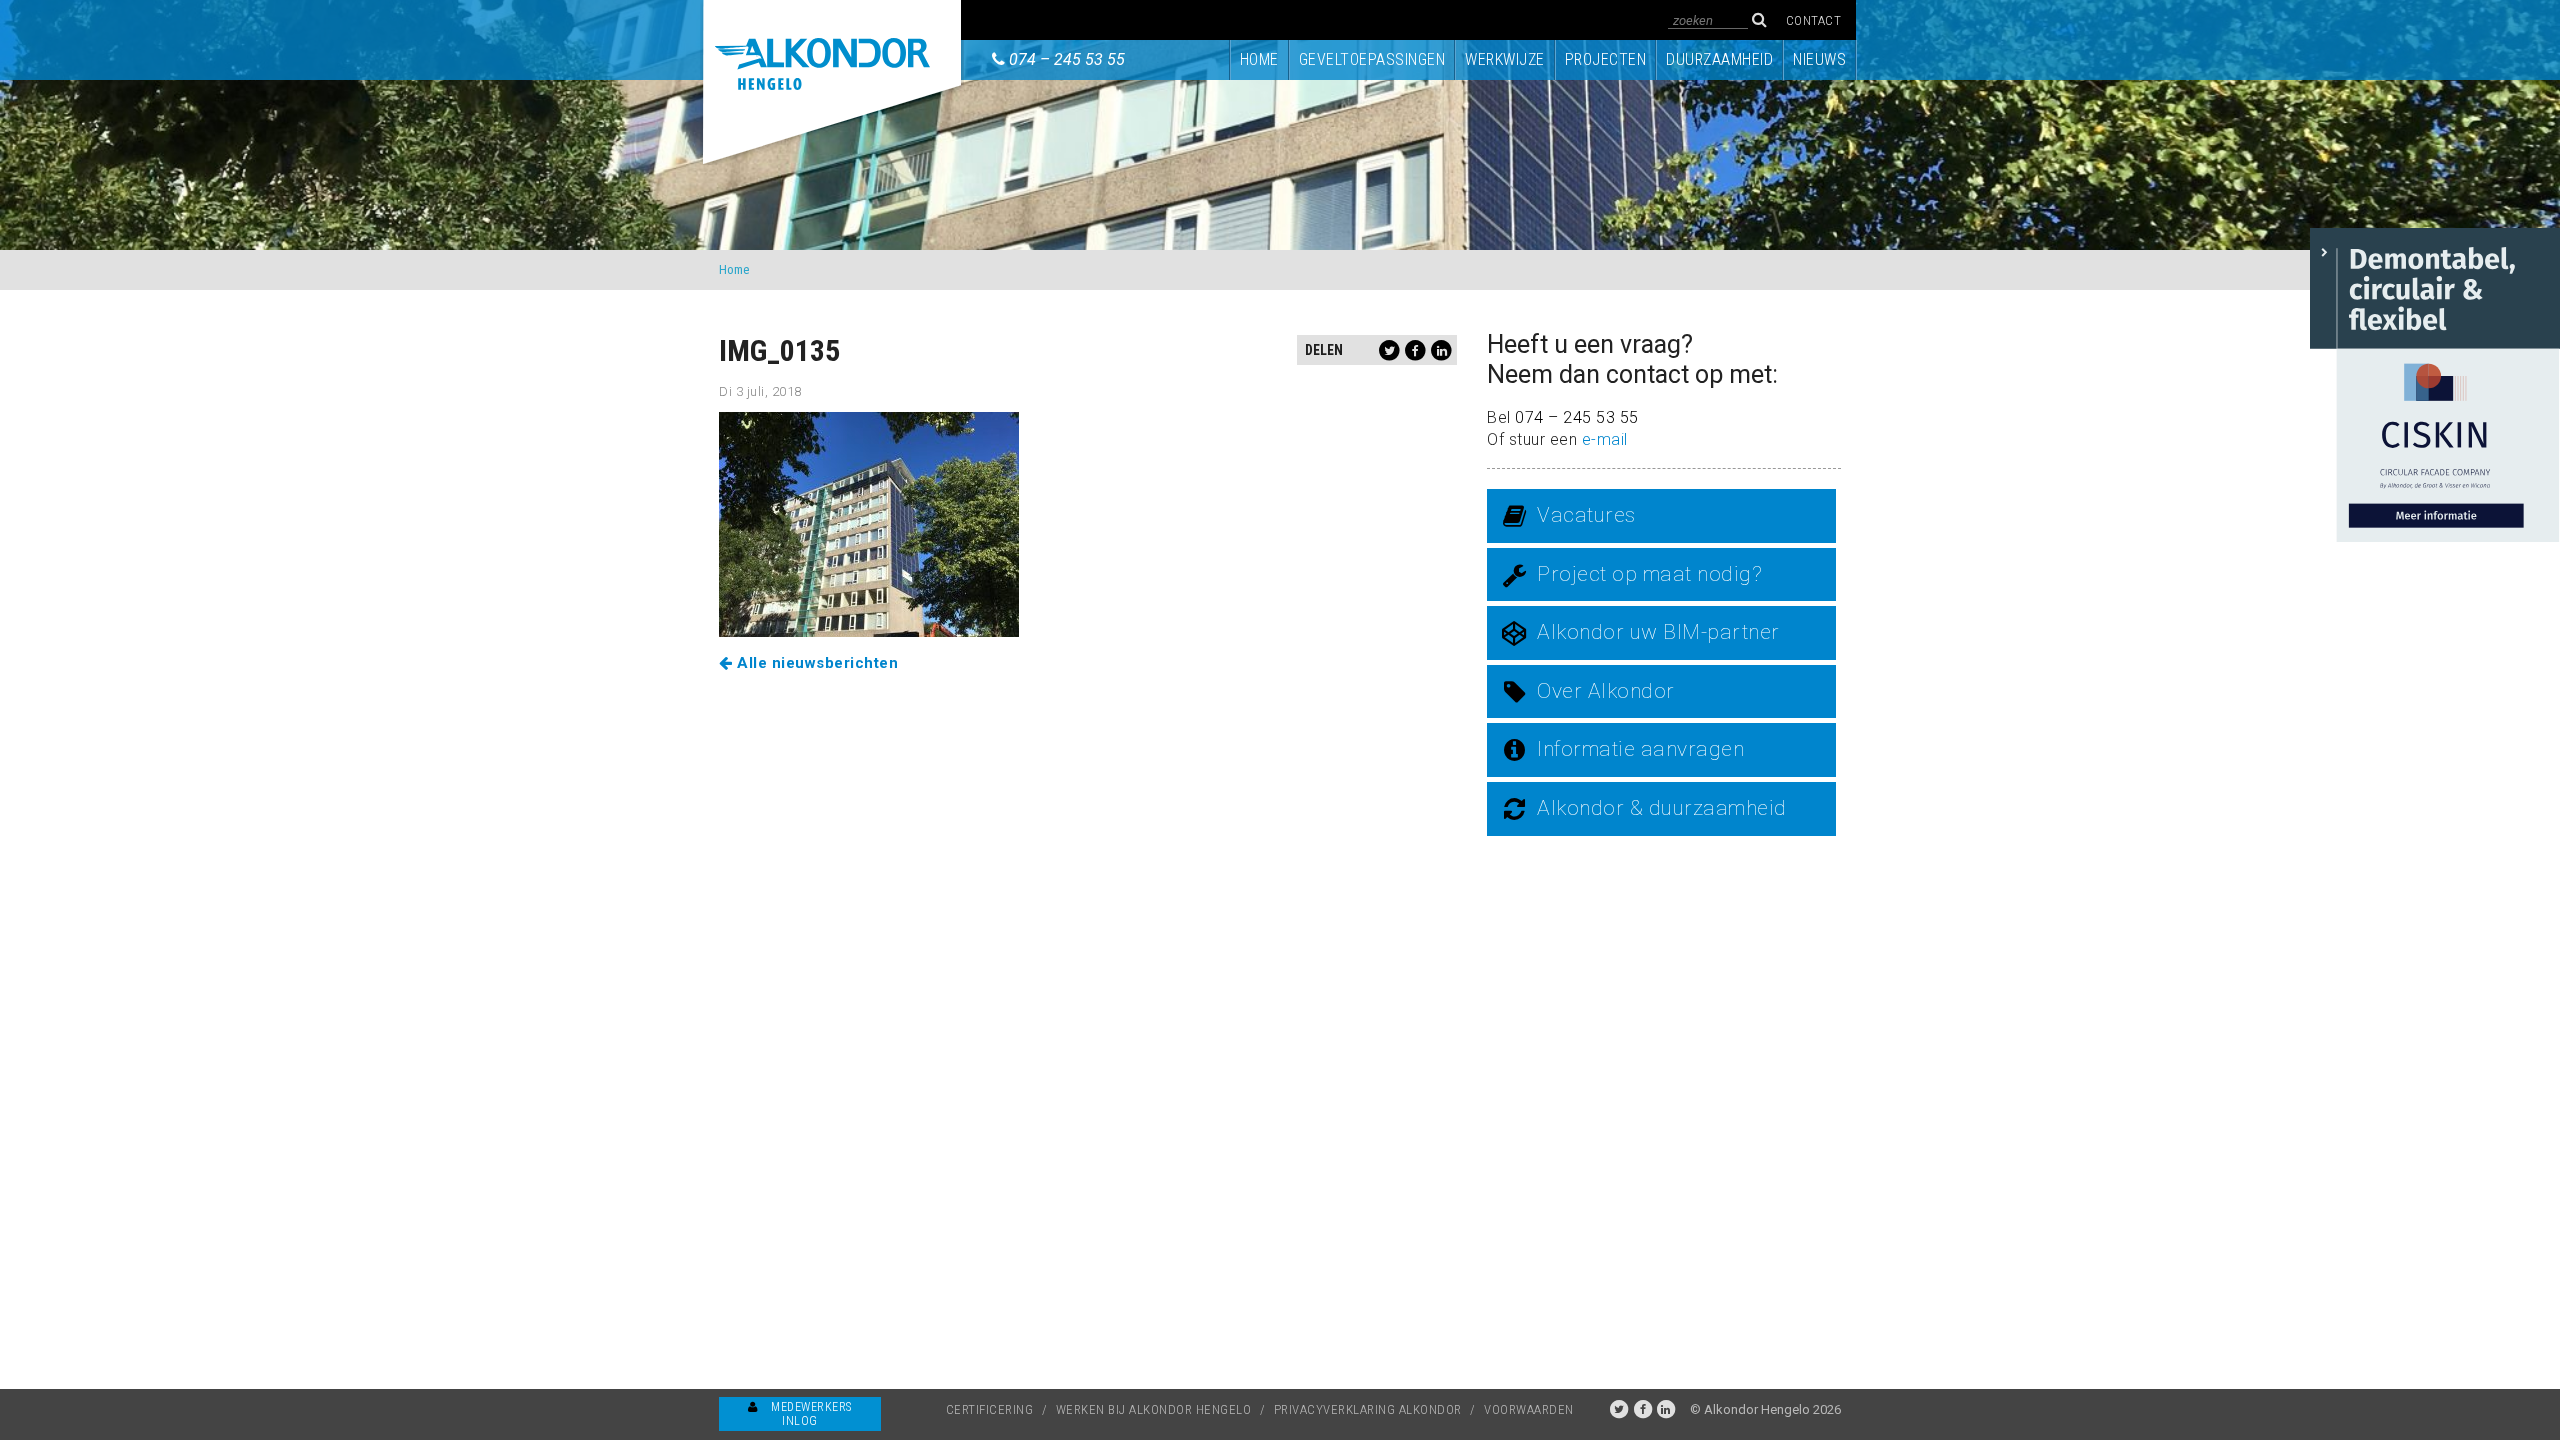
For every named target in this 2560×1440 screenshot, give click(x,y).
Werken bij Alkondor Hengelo (1154, 1409)
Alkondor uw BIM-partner (1658, 632)
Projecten (1606, 59)
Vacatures (1586, 515)
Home (1259, 59)
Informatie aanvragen (1640, 749)
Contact (1814, 20)
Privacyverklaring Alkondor (1368, 1409)
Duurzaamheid (1719, 59)
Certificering (990, 1409)
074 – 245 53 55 (1067, 59)
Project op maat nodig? (1649, 574)
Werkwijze (1505, 59)
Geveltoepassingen (1372, 59)
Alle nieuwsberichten (815, 663)
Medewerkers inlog (810, 1414)
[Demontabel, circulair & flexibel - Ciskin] (2435, 383)
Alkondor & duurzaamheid (1662, 808)
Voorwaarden (1529, 1409)
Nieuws (1819, 59)
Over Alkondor (1606, 691)
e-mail (1605, 439)
